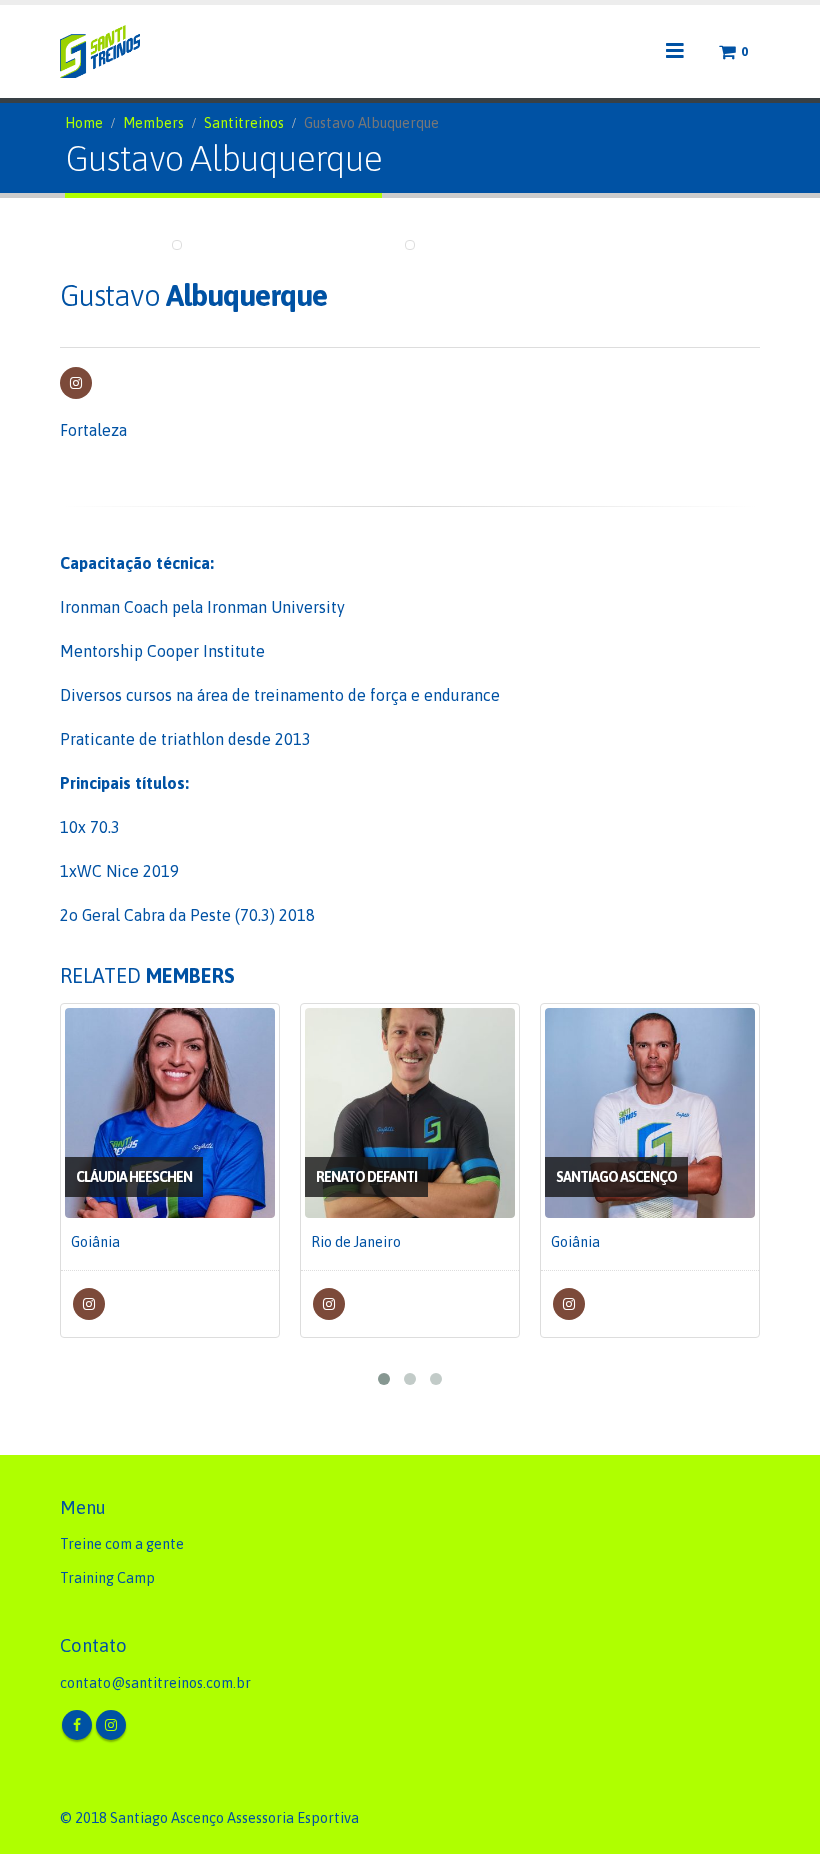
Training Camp (107, 1578)
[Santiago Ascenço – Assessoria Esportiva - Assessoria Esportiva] (100, 51)
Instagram (76, 383)
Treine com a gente (122, 1544)
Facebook (77, 1725)
